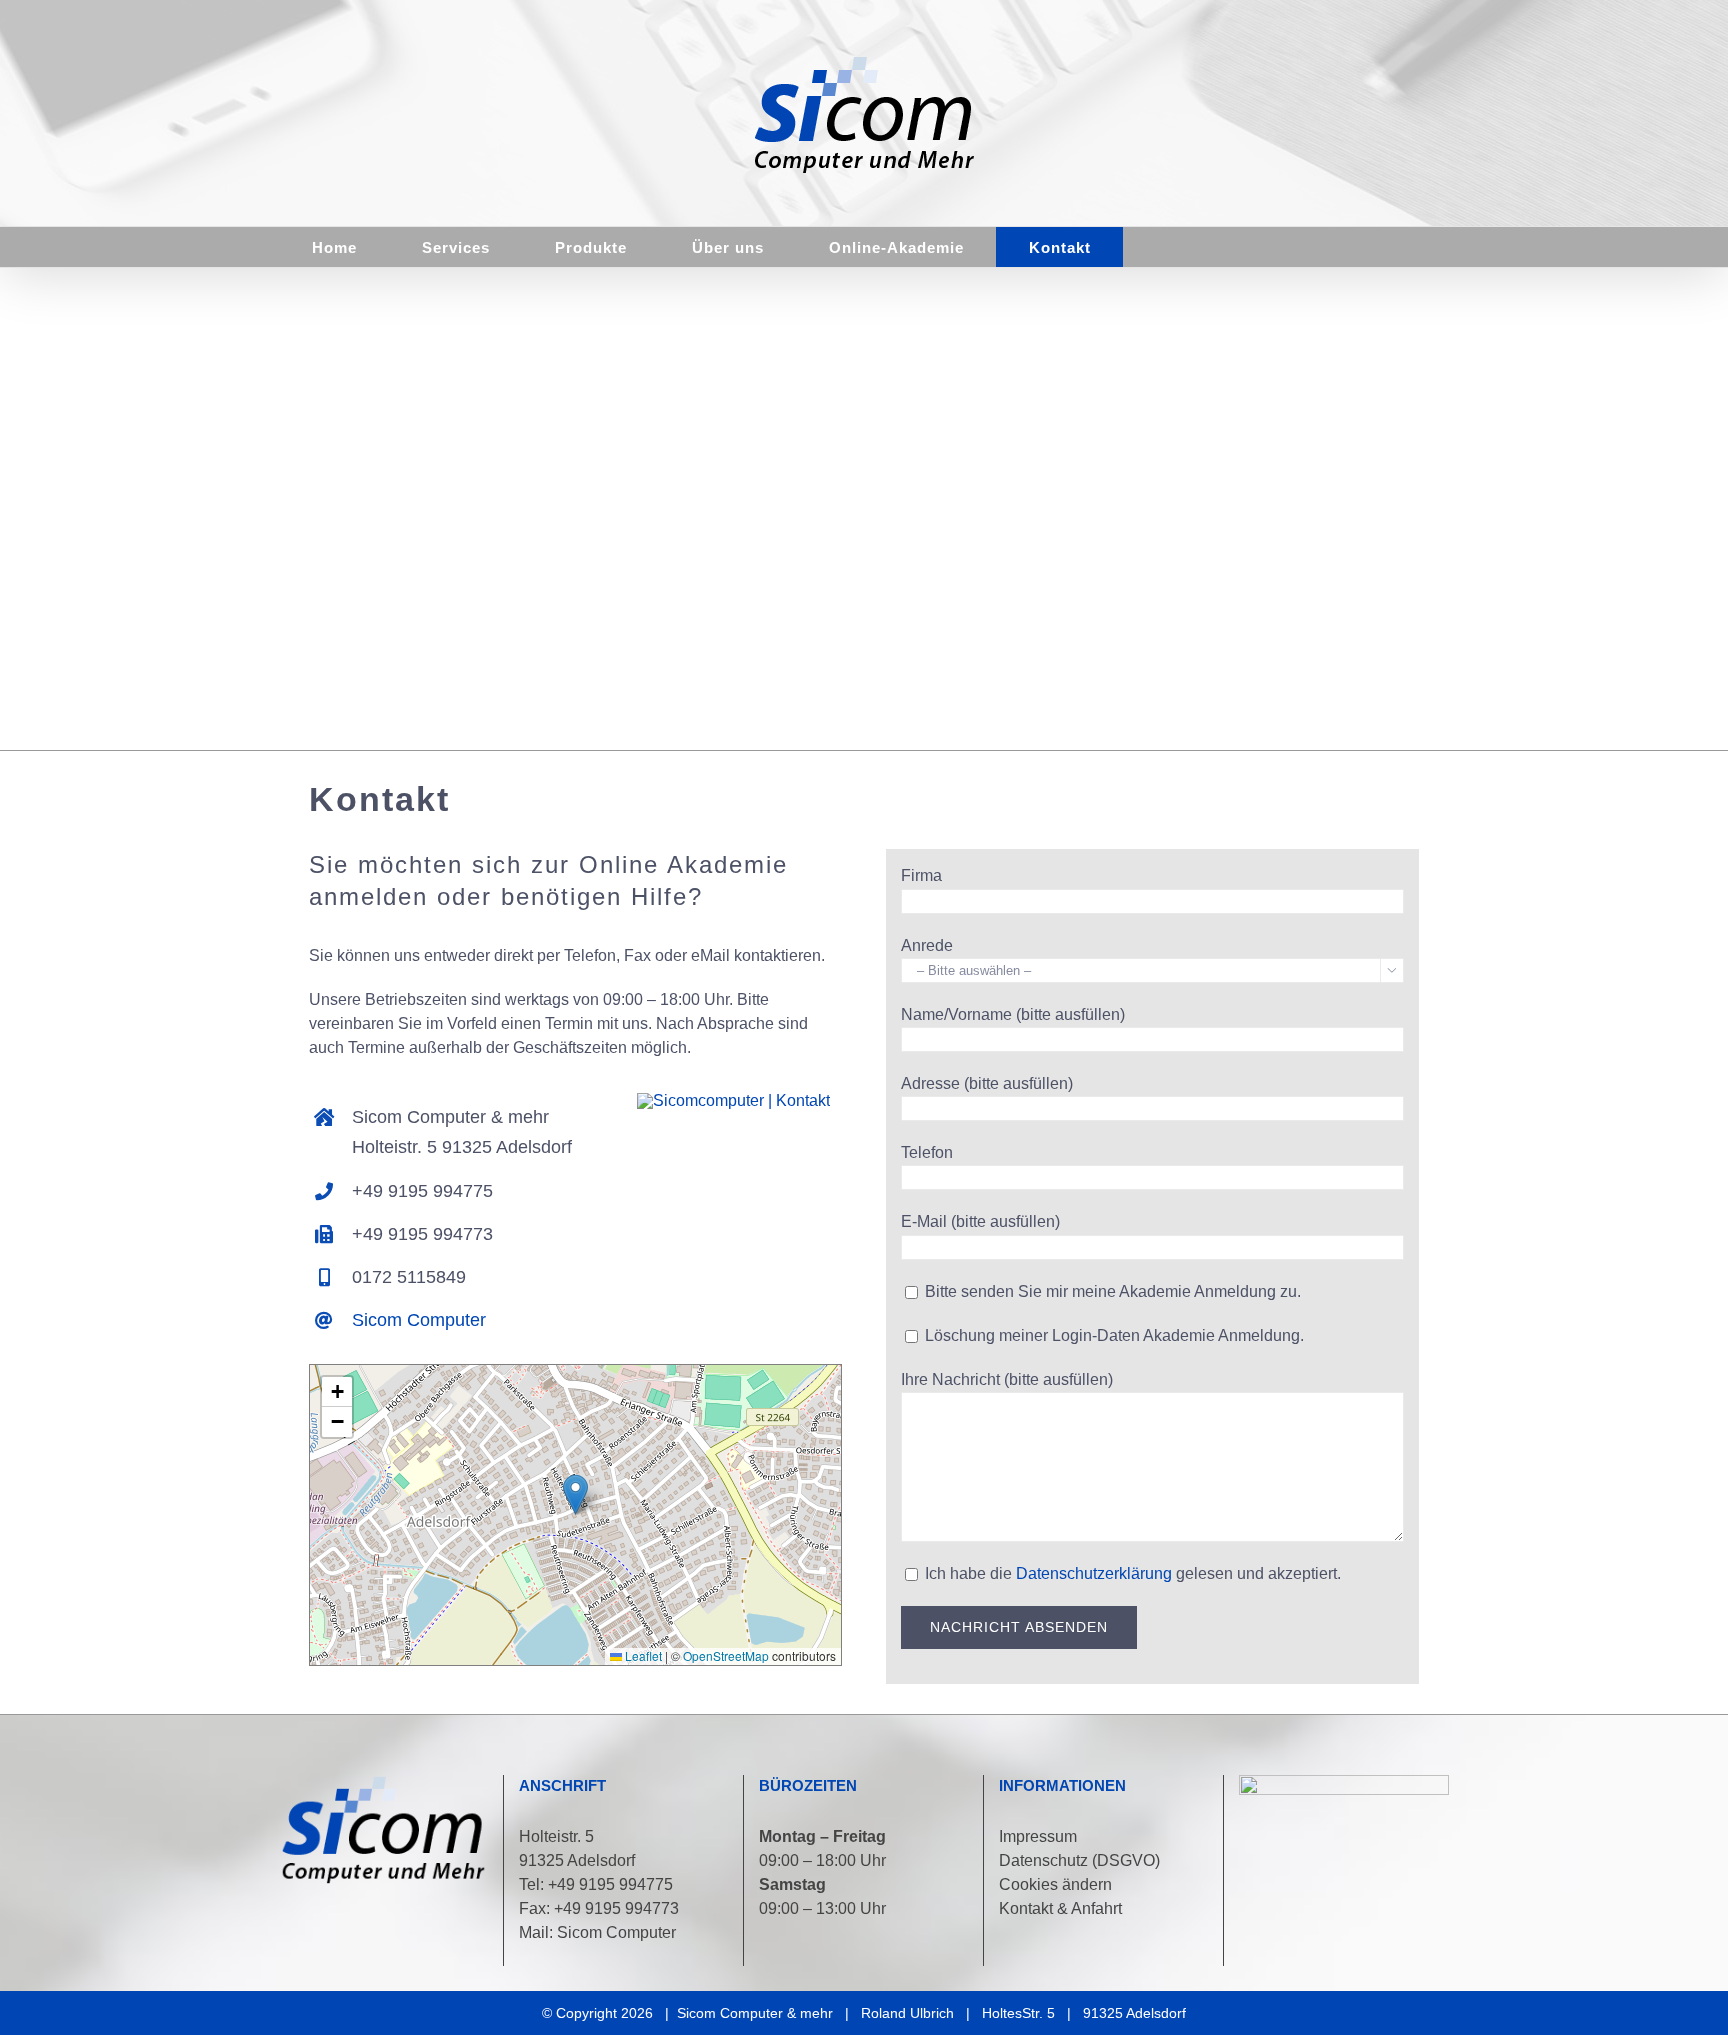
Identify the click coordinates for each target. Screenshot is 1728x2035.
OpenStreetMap (726, 1655)
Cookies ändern (1055, 1884)
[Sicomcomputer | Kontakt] (733, 1100)
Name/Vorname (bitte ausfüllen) (1013, 1014)
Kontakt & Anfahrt (1060, 1908)
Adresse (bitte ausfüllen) (987, 1083)
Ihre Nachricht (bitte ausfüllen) (1007, 1379)
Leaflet (642, 1655)
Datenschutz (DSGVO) (1079, 1860)
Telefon (927, 1152)
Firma (921, 875)
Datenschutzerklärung (1094, 1573)
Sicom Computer (419, 1320)
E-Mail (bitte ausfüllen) (980, 1221)
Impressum (1038, 1836)
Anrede (927, 945)
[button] (575, 1494)
